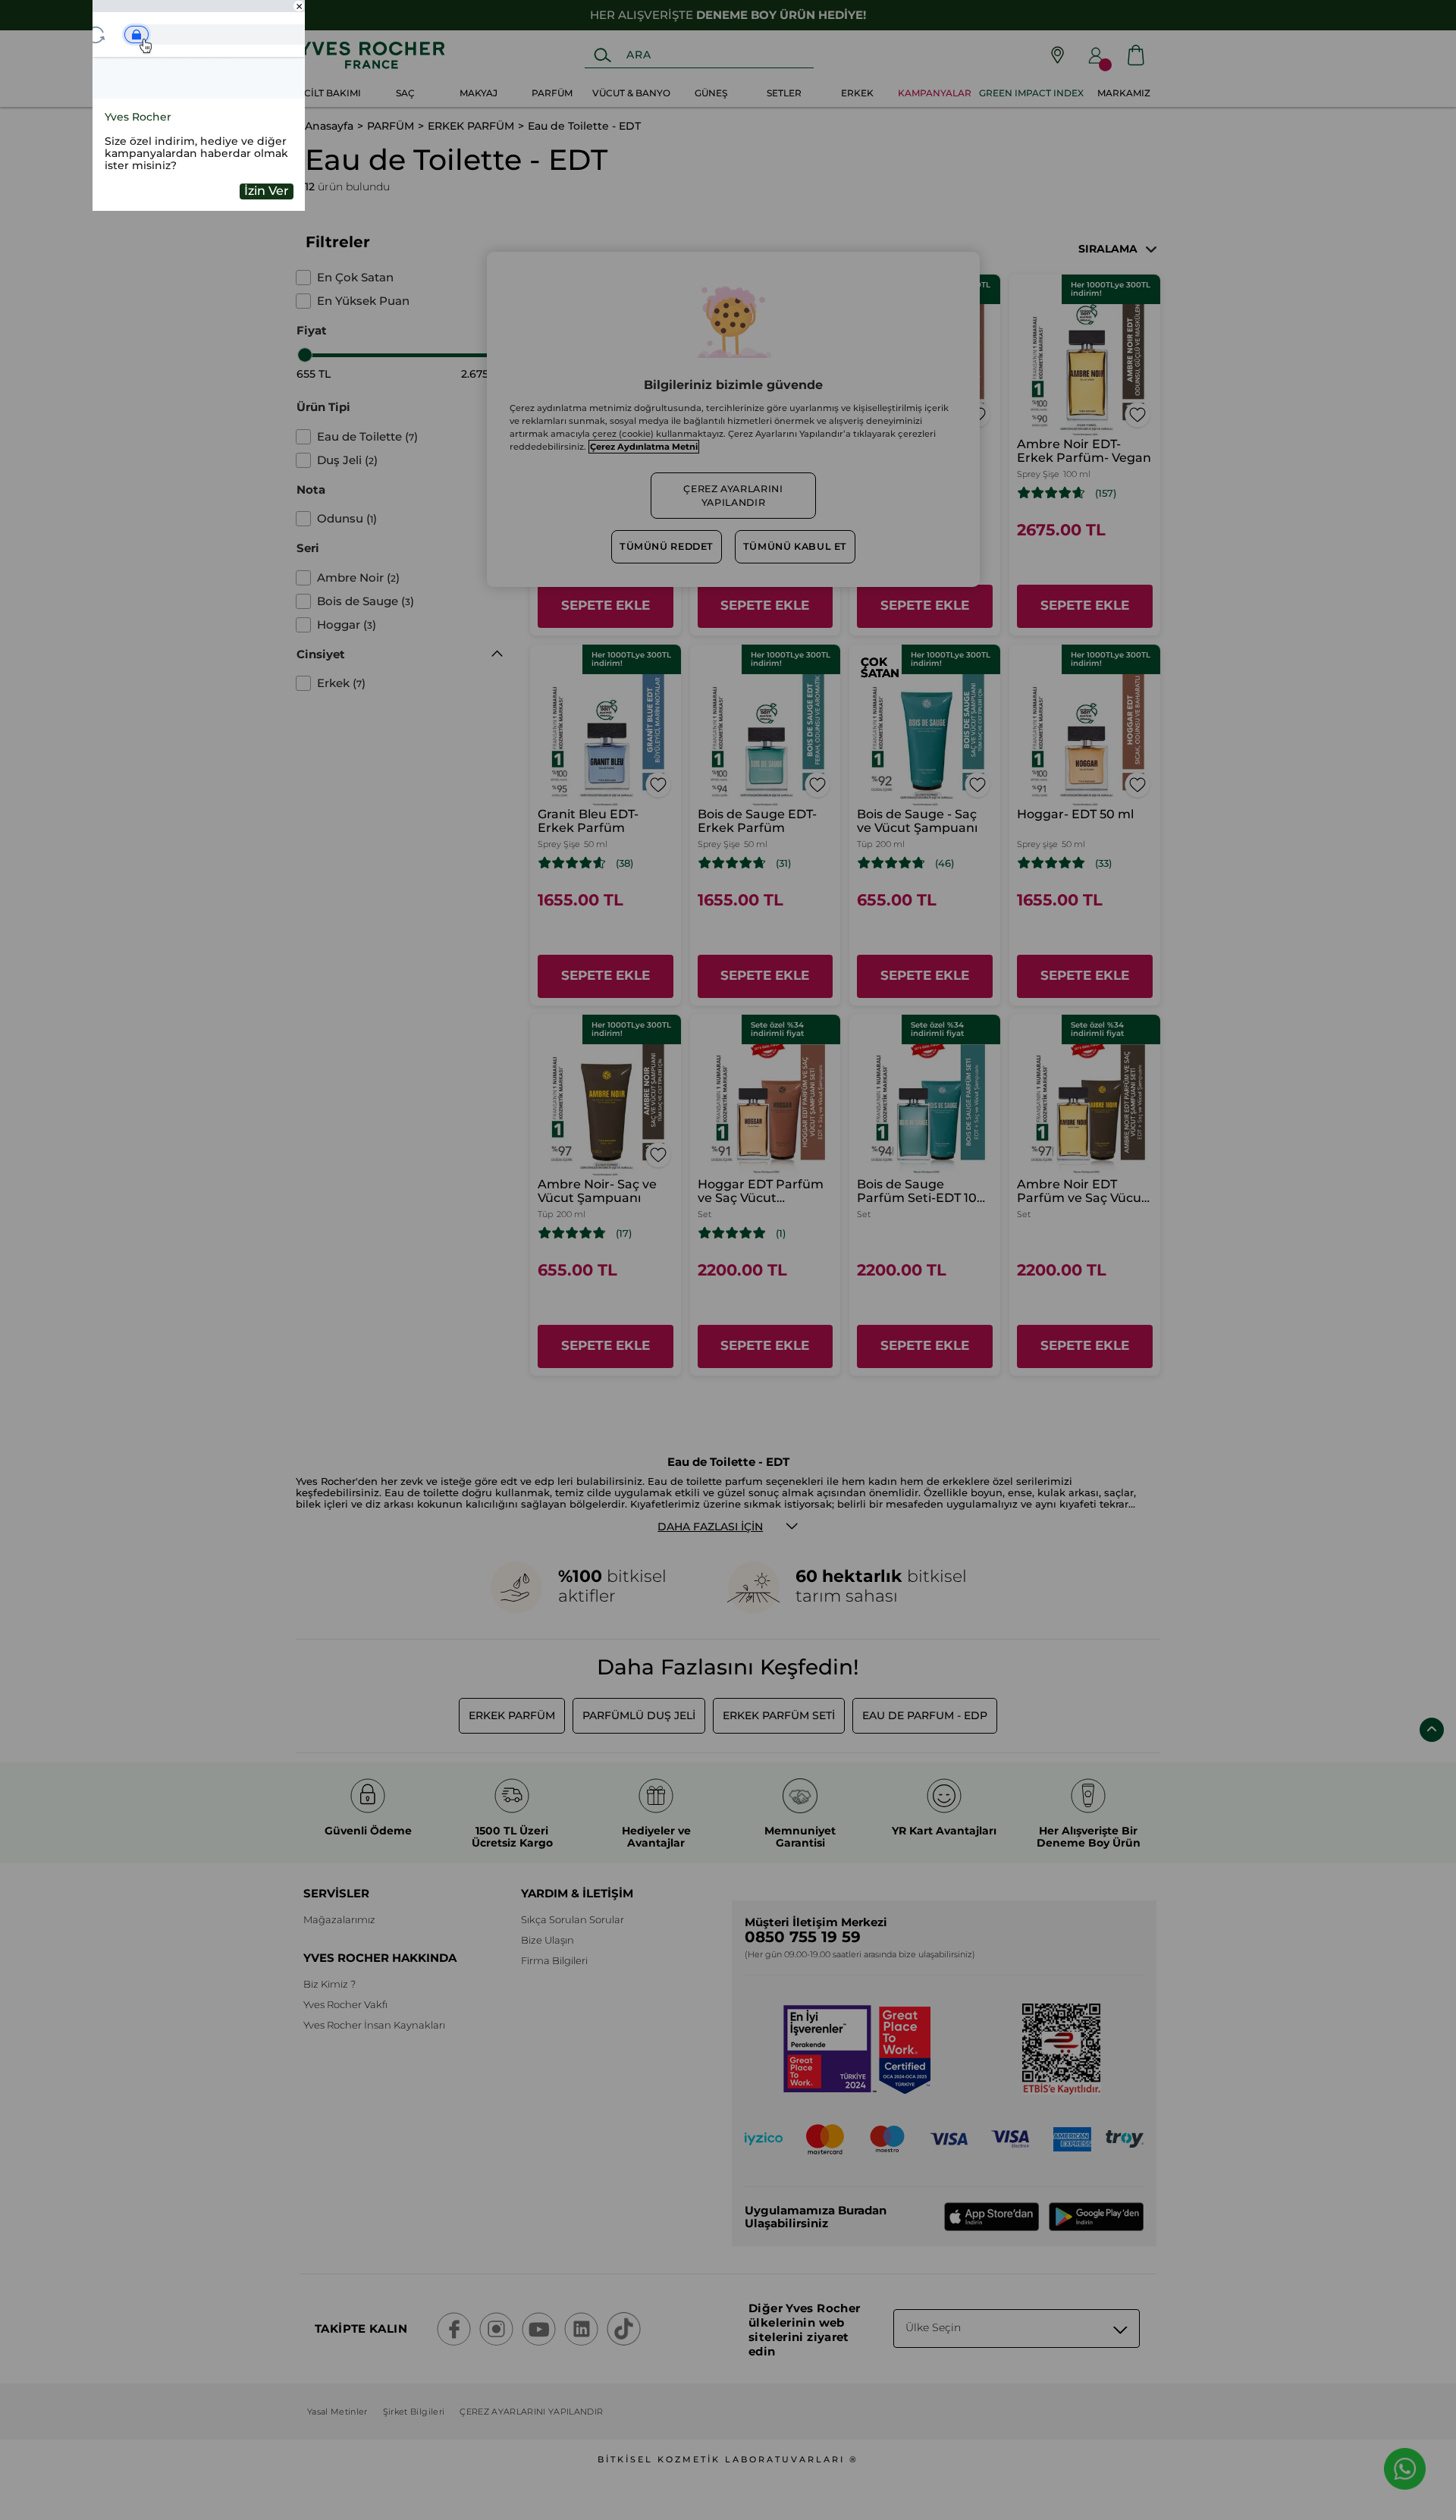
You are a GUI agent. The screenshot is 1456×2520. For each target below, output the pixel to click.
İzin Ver (267, 191)
